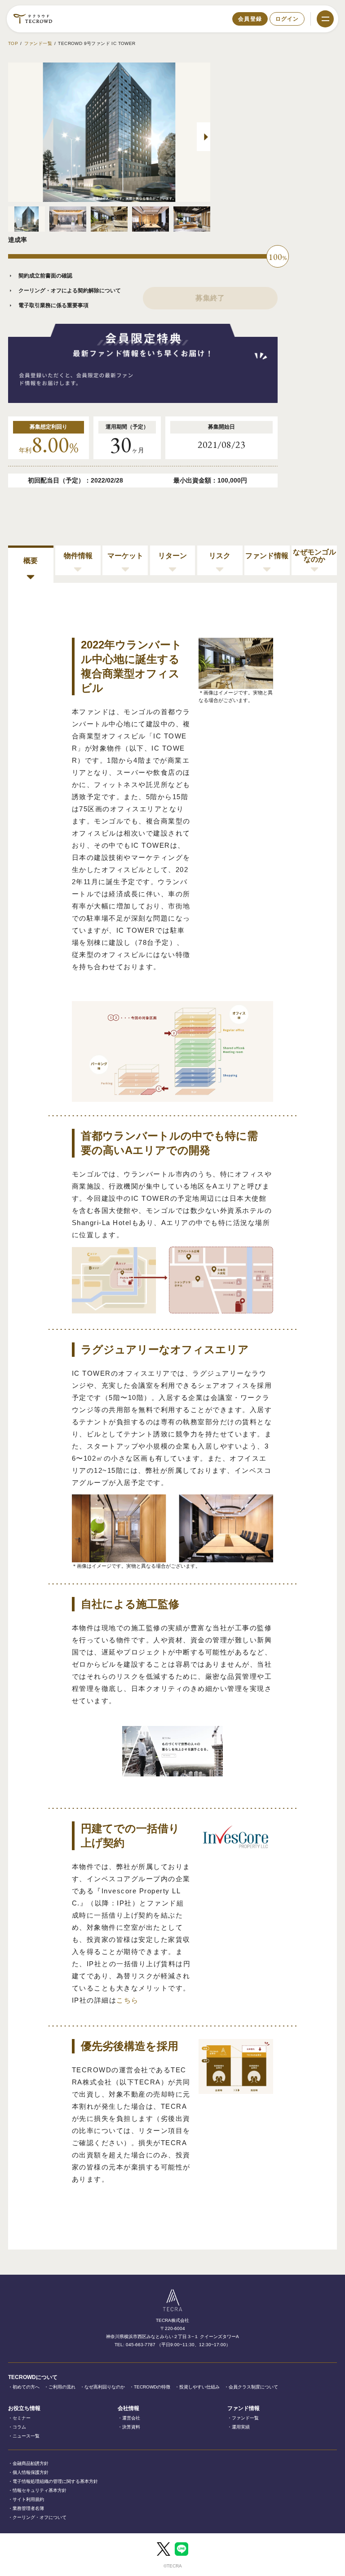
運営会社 (131, 2418)
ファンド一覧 (38, 43)
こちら (128, 2000)
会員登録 (250, 19)
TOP (13, 43)
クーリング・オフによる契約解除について (70, 291)
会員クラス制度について (253, 2387)
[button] (203, 137)
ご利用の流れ (62, 2387)
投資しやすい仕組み (199, 2387)
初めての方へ (26, 2387)
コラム (19, 2427)
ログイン (287, 19)
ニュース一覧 (26, 2436)
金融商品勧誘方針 (31, 2463)
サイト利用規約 (28, 2499)
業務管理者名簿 (28, 2508)
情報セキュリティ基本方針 (40, 2490)
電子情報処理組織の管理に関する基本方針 (55, 2481)
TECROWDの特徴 (152, 2387)
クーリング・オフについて (40, 2517)
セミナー (22, 2418)
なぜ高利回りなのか (105, 2387)
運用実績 (241, 2427)
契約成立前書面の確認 (45, 276)
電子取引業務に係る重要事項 (53, 305)
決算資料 (131, 2427)
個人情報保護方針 (31, 2472)
